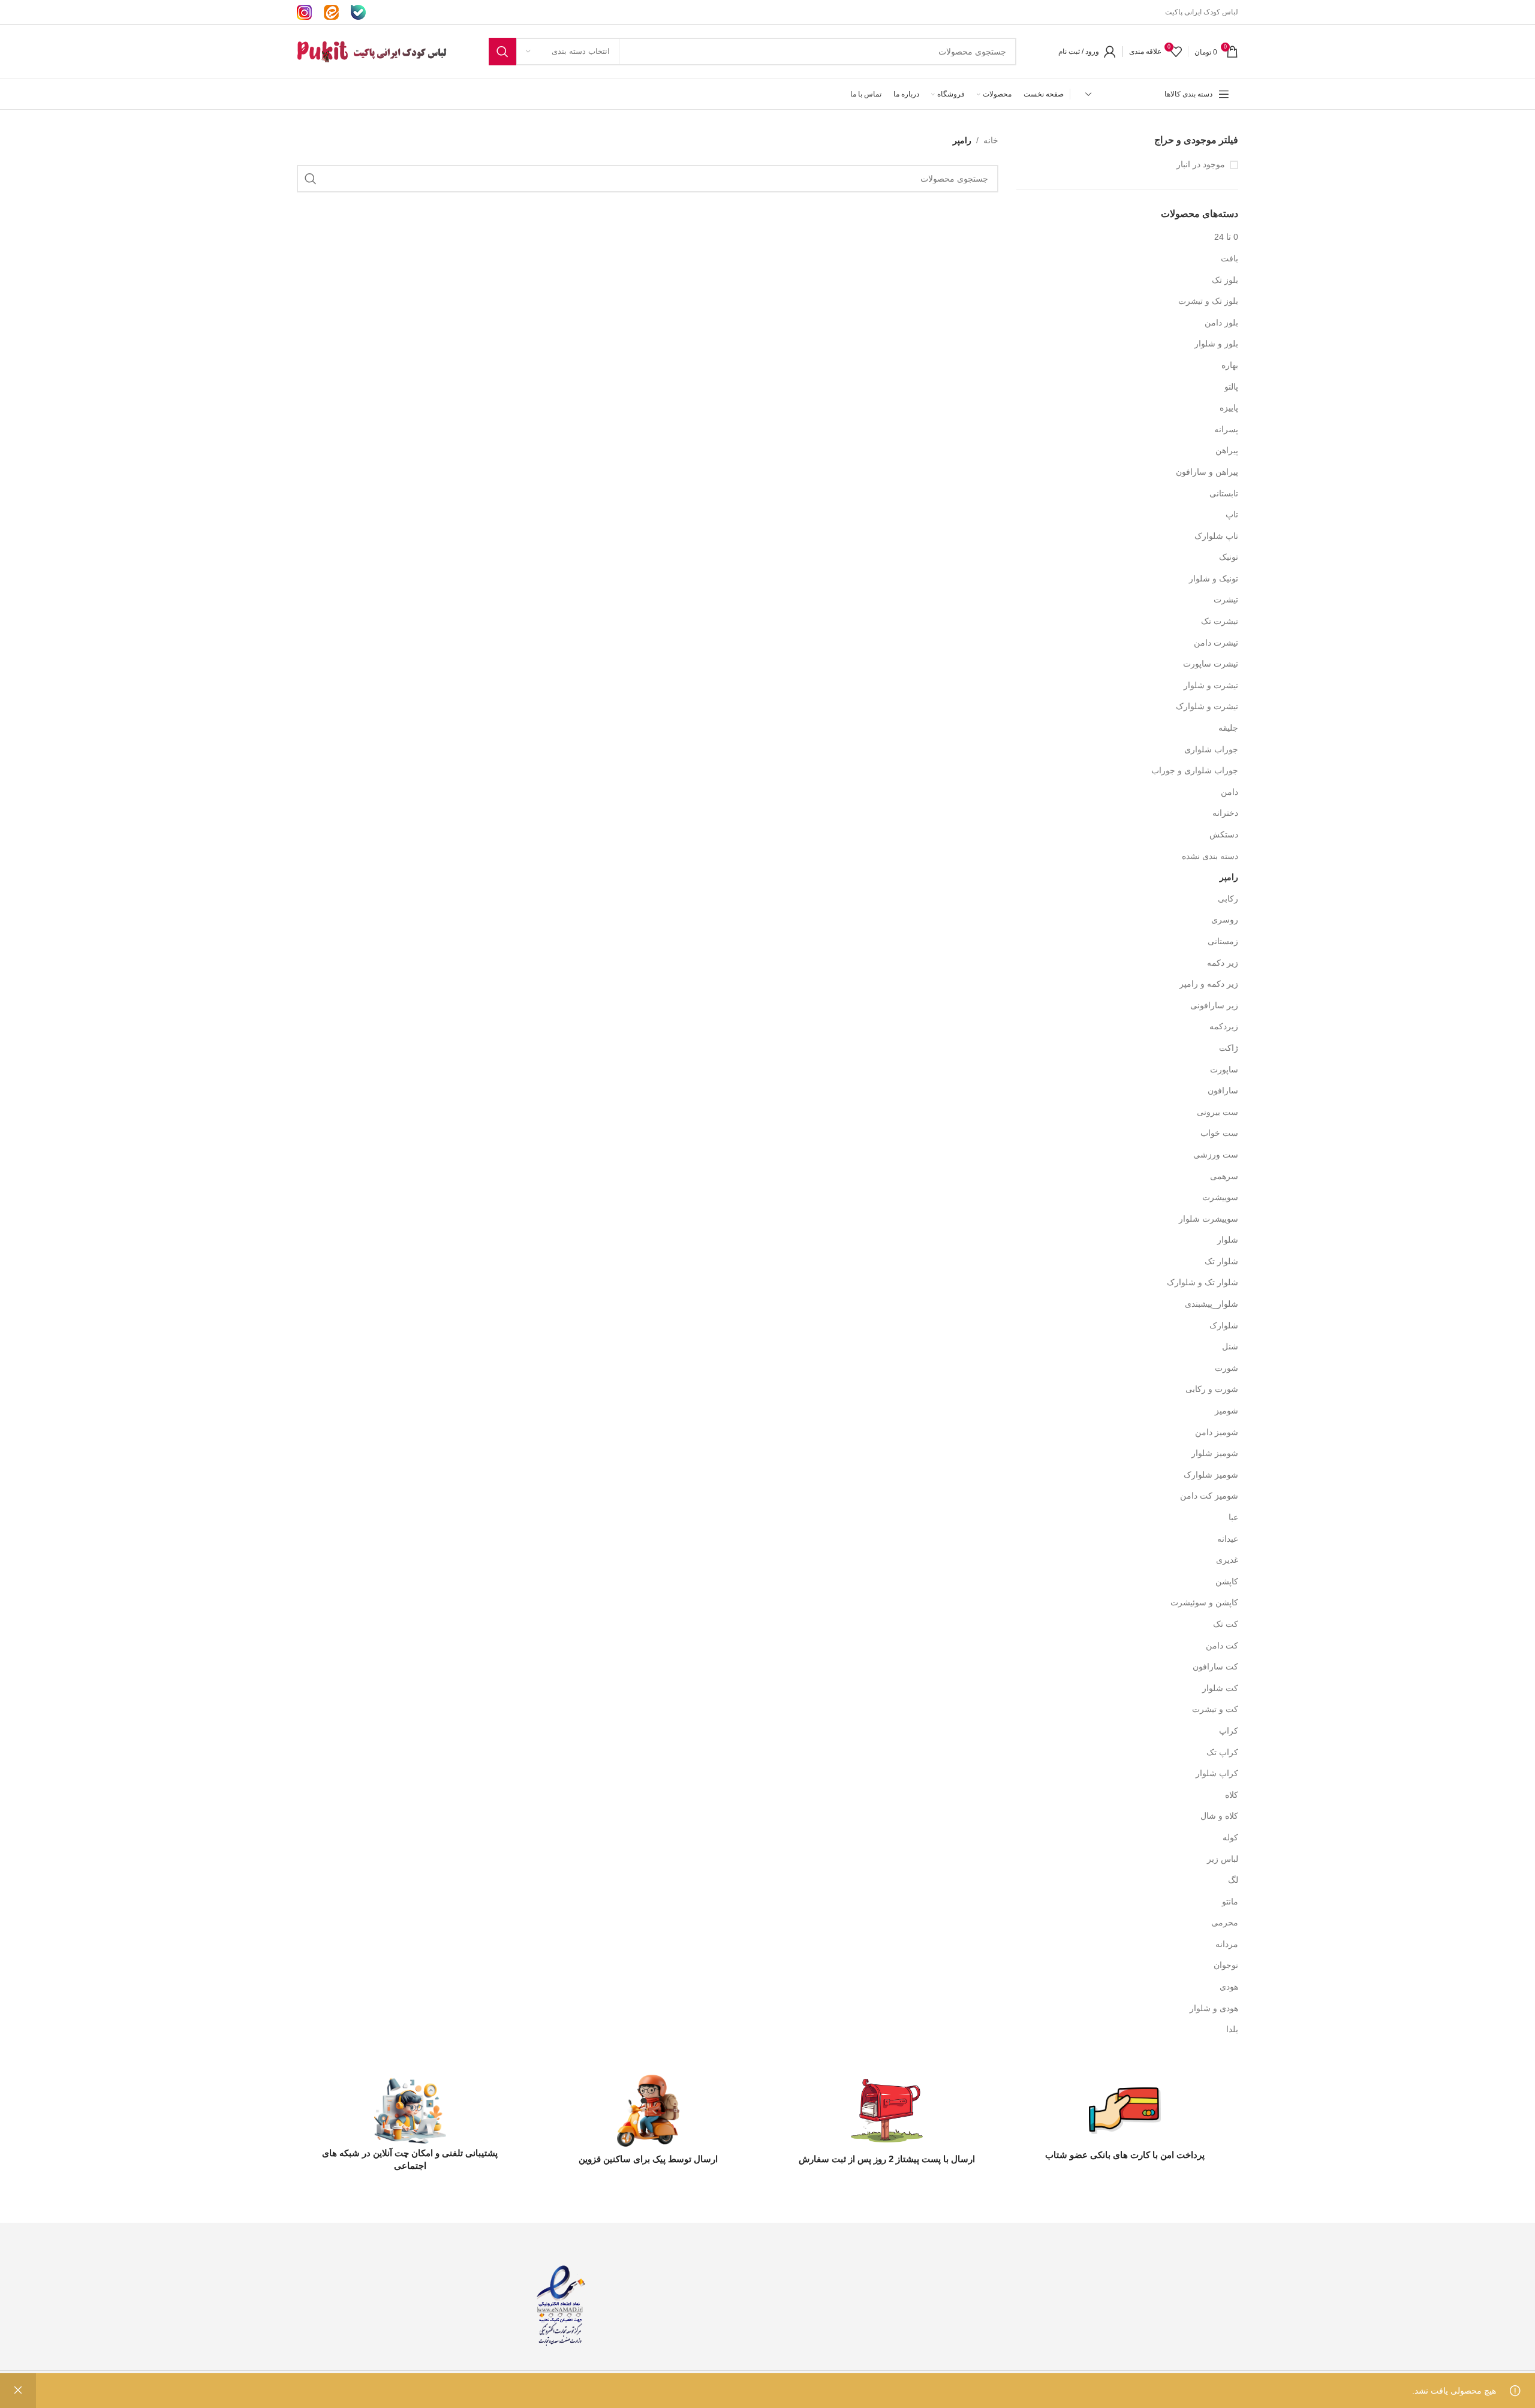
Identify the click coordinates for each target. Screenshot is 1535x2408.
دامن (1229, 792)
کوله (1230, 1837)
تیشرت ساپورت (1211, 664)
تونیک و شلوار (1214, 578)
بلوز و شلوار (1216, 343)
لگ (1233, 1880)
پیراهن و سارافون (1207, 472)
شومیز (1227, 1411)
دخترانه (1225, 813)
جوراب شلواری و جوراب (1195, 770)
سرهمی (1224, 1176)
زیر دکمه (1223, 963)
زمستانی (1223, 941)
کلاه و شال (1219, 1816)
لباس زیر (1223, 1859)
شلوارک (1224, 1325)
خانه (991, 140)
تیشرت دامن (1216, 643)
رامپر (1229, 877)
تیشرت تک (1220, 621)
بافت (1229, 258)
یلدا (1232, 2029)
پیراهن (1227, 450)
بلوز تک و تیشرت (1208, 301)
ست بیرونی (1218, 1112)
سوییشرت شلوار (1209, 1219)
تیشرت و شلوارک (1207, 706)
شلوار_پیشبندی (1212, 1304)
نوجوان (1226, 1965)
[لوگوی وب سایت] (372, 51)
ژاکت (1229, 1048)
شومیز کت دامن (1209, 1496)
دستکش (1224, 834)
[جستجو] (502, 52)
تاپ (1232, 514)
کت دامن (1222, 1645)
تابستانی (1224, 493)
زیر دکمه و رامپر (1209, 984)
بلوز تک (1225, 280)
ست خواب (1219, 1133)
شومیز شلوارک (1211, 1475)
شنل (1230, 1346)
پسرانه (1226, 429)
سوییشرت (1220, 1197)
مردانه (1227, 1944)
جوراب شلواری (1211, 749)
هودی (1229, 1987)
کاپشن (1227, 1581)
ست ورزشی (1216, 1155)
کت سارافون (1215, 1666)
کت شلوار (1220, 1688)
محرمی (1225, 1922)
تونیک (1229, 557)
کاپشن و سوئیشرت (1204, 1602)
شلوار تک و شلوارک (1203, 1282)
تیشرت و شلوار (1211, 685)
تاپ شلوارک (1216, 536)
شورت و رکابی (1212, 1389)
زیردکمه (1224, 1026)
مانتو (1230, 1901)
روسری (1225, 920)
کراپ (1229, 1731)
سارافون (1223, 1090)
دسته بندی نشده (1210, 856)
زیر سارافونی (1214, 1005)
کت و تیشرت (1215, 1709)
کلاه (1232, 1795)
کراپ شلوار (1217, 1773)
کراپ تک (1222, 1752)
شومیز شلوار (1215, 1453)
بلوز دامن (1221, 323)
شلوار (1228, 1240)
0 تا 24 (1226, 237)
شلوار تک (1221, 1261)
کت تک (1226, 1624)
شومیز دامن (1217, 1432)
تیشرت (1226, 599)
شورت (1227, 1368)
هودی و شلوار (1214, 2008)
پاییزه (1229, 408)
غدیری (1227, 1560)
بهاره (1230, 365)
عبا (1233, 1517)
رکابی (1228, 899)
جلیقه (1228, 728)
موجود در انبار (1201, 164)
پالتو (1231, 387)
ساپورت (1224, 1069)
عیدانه (1228, 1539)
